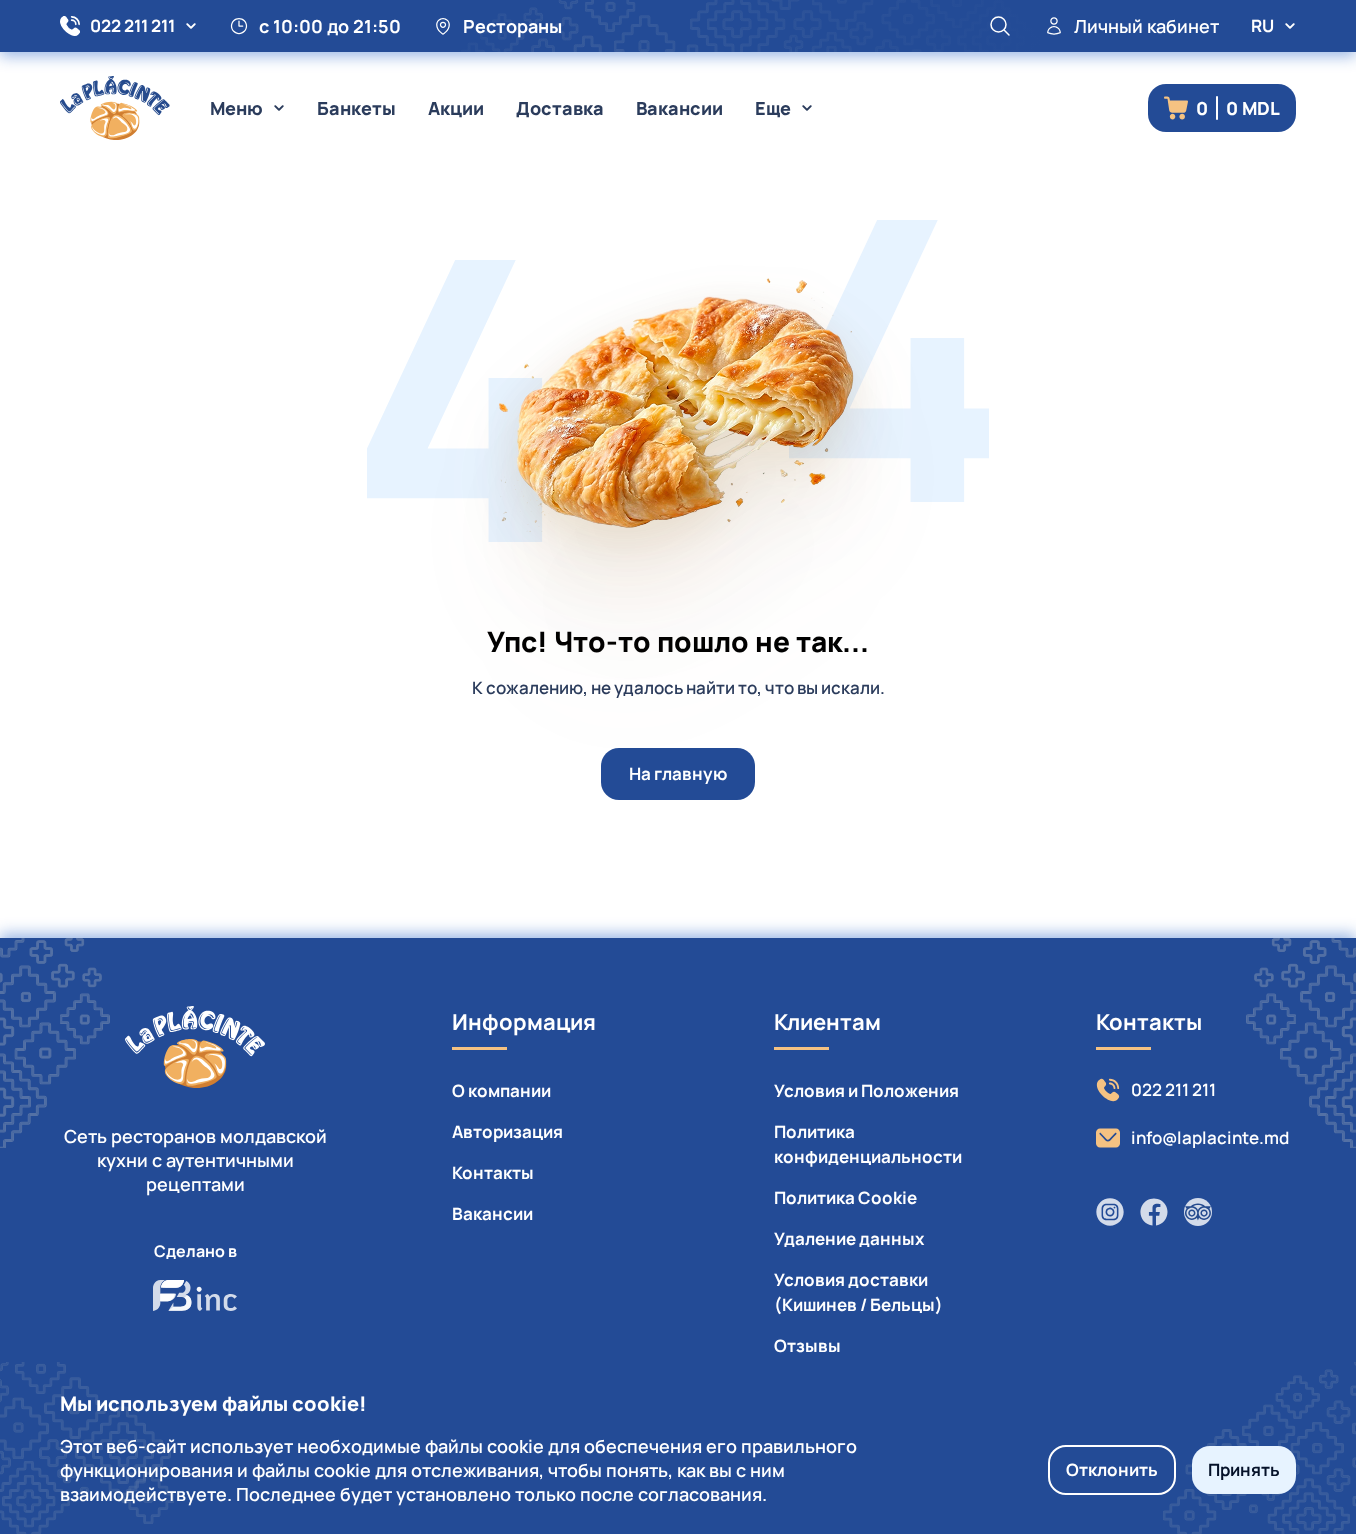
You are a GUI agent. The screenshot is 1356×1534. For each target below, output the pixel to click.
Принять (1244, 1469)
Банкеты (356, 108)
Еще (773, 108)
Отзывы (807, 1345)
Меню (236, 108)
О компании (501, 1090)
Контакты (493, 1172)
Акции (456, 108)
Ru (1262, 25)
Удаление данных (849, 1238)
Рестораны (512, 26)
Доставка (560, 108)
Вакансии (679, 108)
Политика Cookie (845, 1197)
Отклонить (1112, 1469)
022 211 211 (132, 25)
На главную (678, 773)
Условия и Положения (866, 1090)
